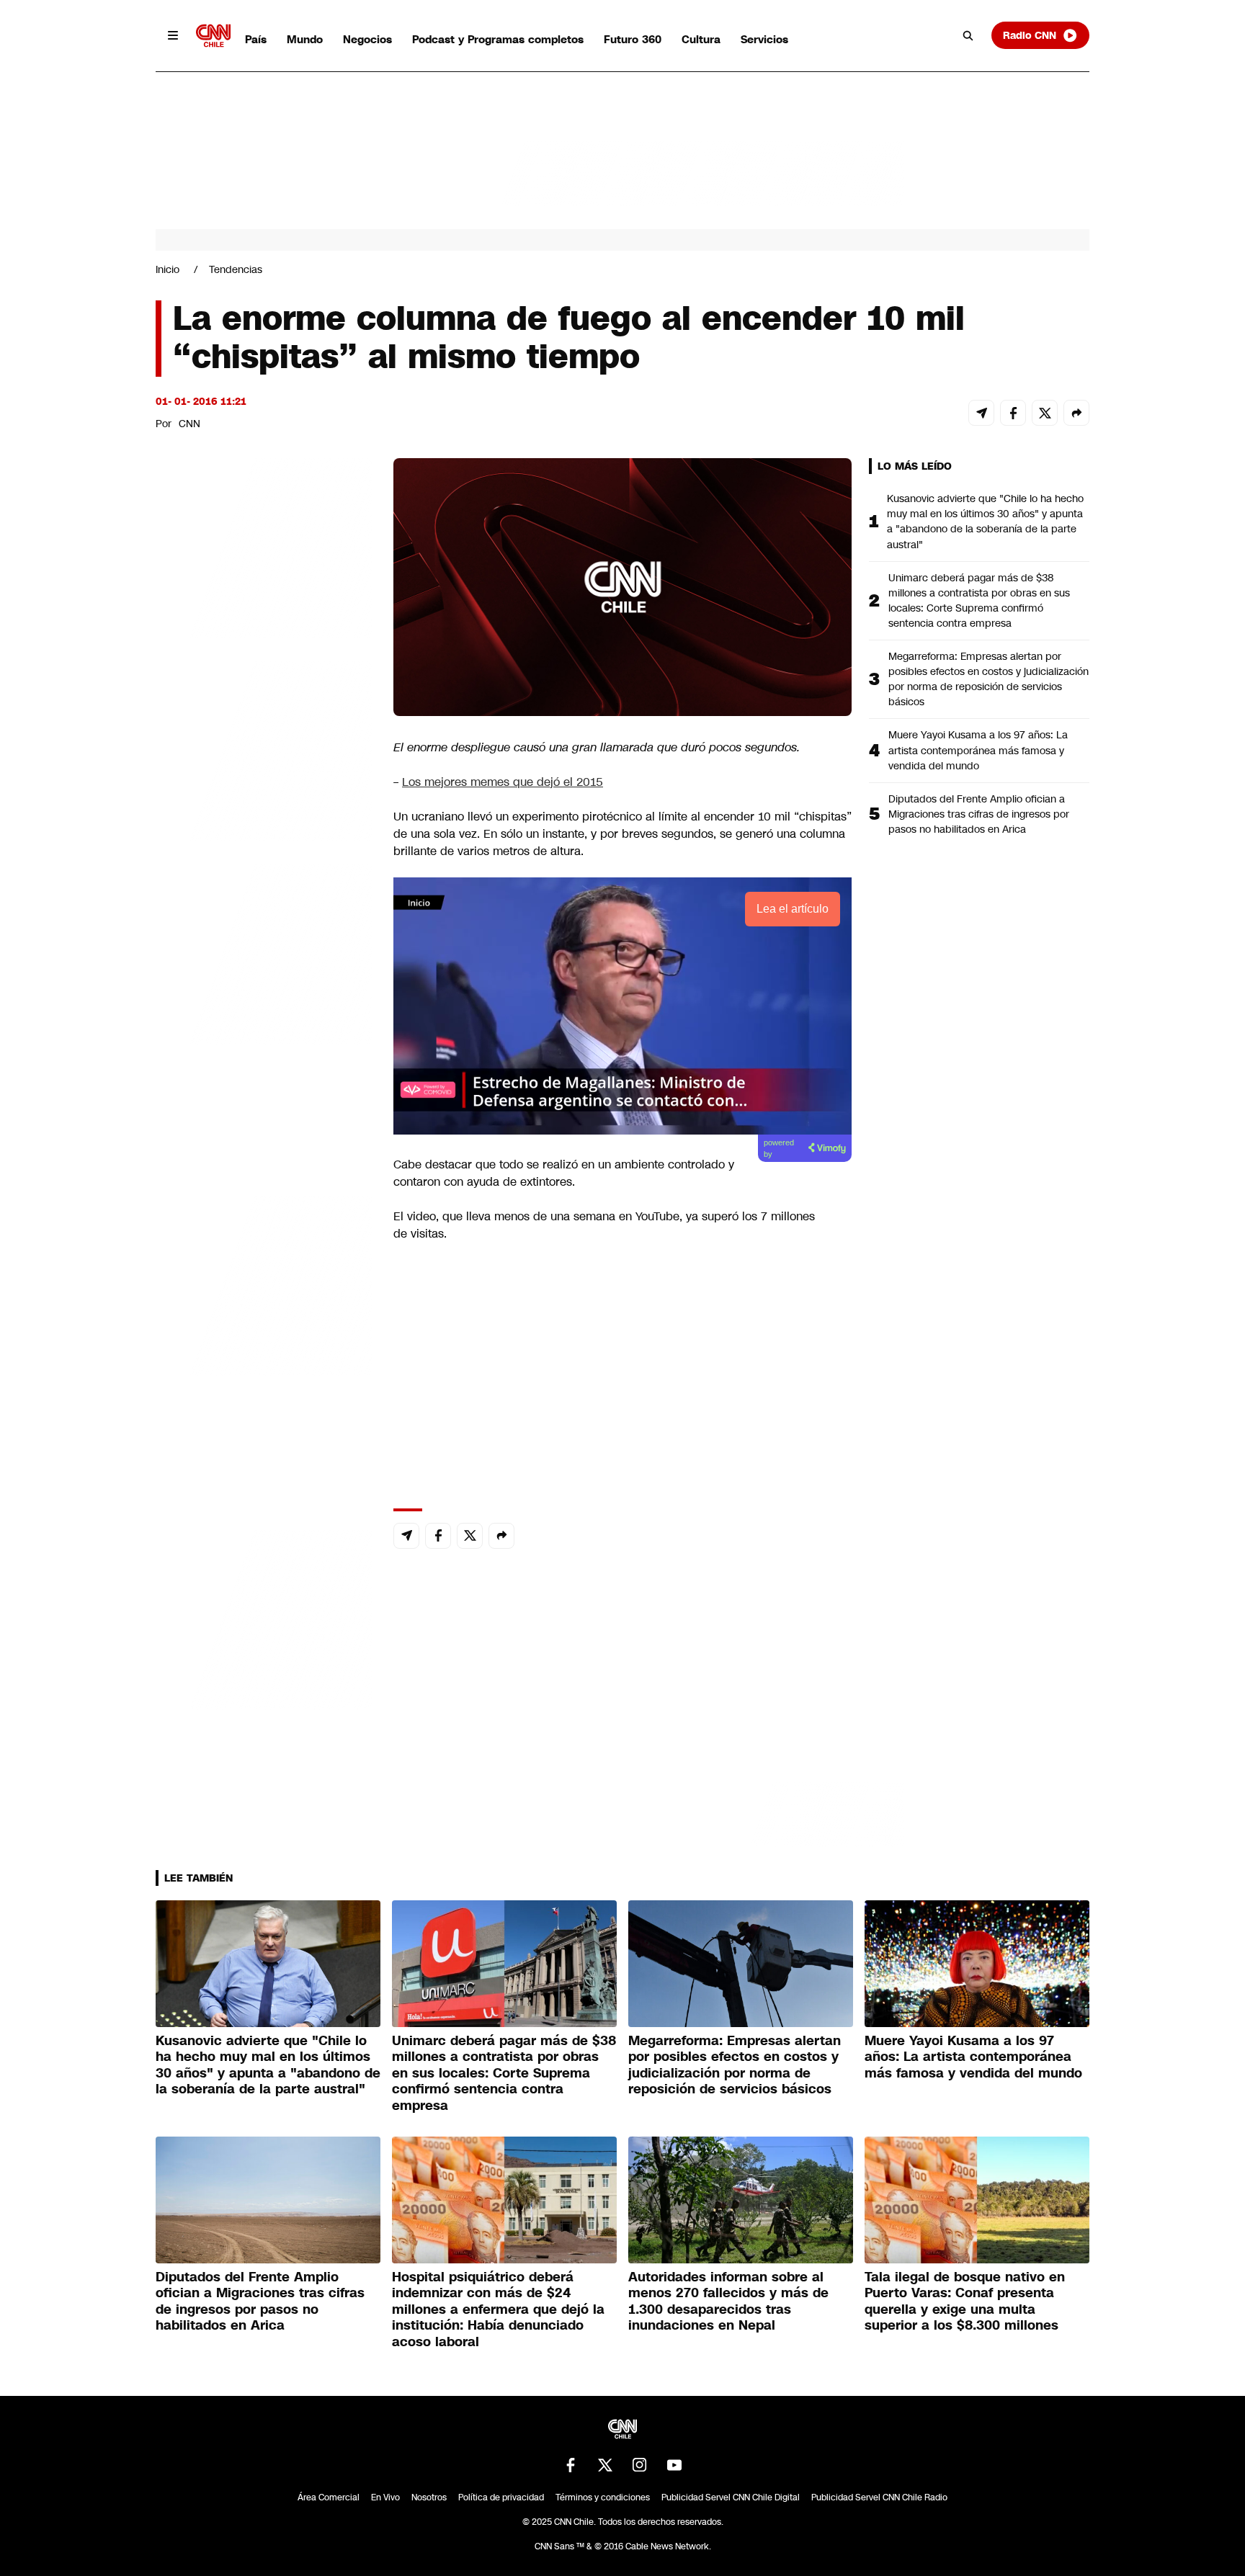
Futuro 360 (633, 39)
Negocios (367, 39)
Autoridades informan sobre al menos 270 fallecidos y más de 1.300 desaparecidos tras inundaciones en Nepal (728, 2302)
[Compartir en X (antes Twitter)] (1045, 413)
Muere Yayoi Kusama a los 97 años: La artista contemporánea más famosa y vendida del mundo (978, 750)
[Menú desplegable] (173, 35)
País (256, 39)
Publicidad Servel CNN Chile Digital (731, 2497)
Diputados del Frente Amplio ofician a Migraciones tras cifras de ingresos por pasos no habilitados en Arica (979, 814)
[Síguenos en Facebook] (571, 2465)
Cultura (701, 39)
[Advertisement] (264, 1284)
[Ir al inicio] (213, 36)
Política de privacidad (501, 2497)
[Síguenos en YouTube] (674, 2465)
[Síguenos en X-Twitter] (605, 2465)
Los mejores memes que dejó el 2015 (503, 782)
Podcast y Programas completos (498, 39)
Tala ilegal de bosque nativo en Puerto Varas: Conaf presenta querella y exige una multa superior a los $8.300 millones (965, 2302)
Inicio (168, 269)
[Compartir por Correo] (981, 413)
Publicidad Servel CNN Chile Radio (879, 2497)
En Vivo (385, 2497)
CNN (189, 424)
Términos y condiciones (603, 2497)
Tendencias (236, 269)
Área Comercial (329, 2497)
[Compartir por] (1076, 413)
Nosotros (429, 2497)
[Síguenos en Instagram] (640, 2465)
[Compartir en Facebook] (1013, 413)
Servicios (764, 39)
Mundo (305, 39)
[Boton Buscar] (968, 35)
